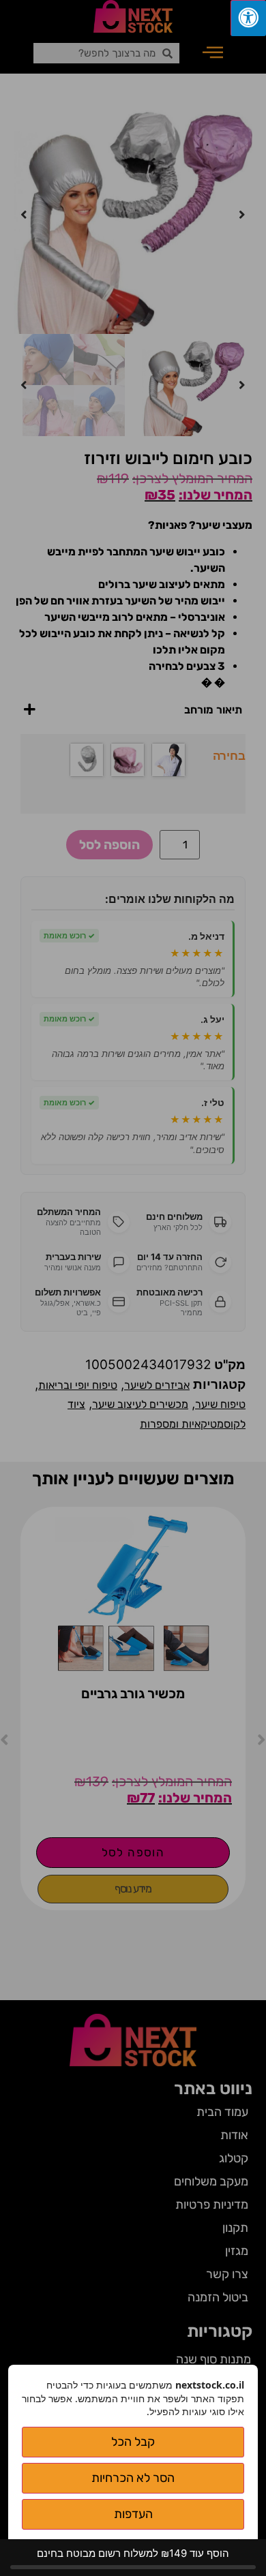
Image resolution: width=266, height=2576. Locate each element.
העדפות (133, 2514)
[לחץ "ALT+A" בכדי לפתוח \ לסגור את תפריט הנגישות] (248, 18)
